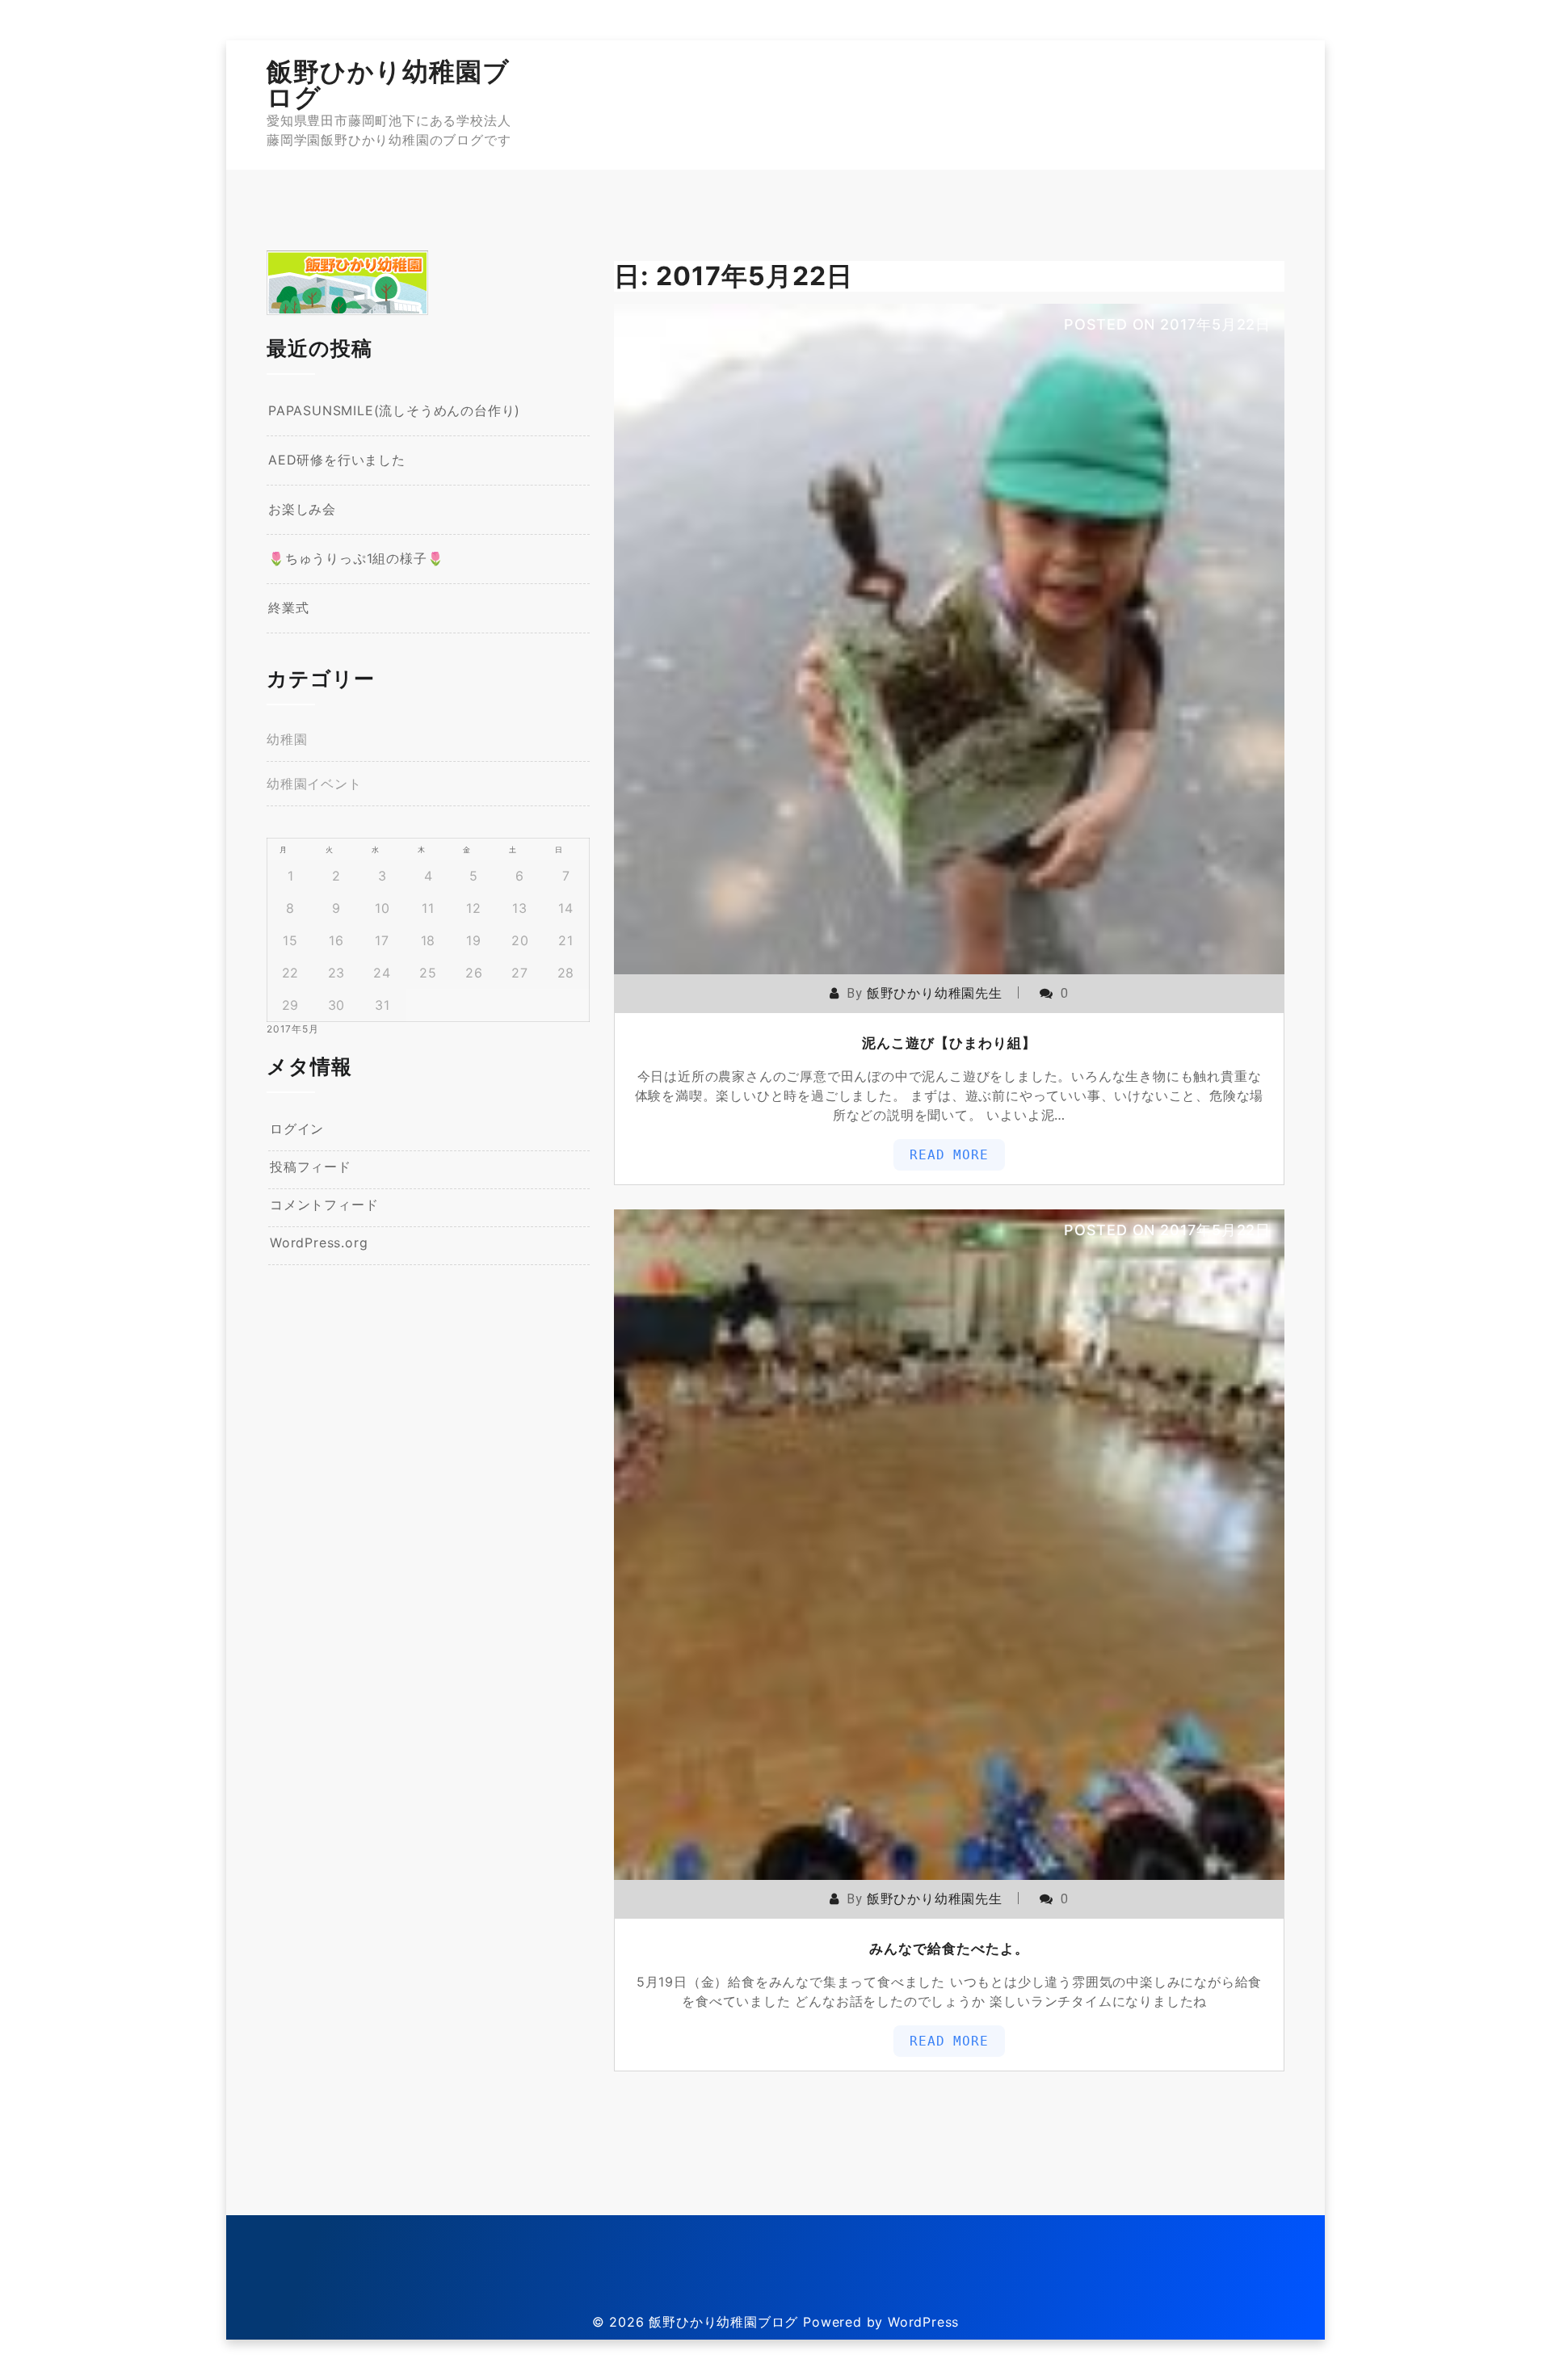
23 (337, 973)
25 (428, 973)
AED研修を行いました (337, 460)
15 (290, 940)
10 (382, 908)
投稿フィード (311, 1167)
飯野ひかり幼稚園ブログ (388, 84)
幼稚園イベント (314, 784)
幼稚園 (287, 739)
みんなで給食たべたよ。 (949, 1949)
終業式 (288, 608)
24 (382, 973)
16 (336, 940)
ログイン (297, 1129)
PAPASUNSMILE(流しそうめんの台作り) (394, 410)
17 (382, 940)
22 (291, 973)
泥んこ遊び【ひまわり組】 (949, 1043)
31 (382, 1005)
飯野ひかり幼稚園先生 (935, 993)
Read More (949, 1155)
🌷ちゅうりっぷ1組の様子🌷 (356, 558)
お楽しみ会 (302, 509)
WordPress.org (319, 1243)
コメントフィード (324, 1205)
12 (474, 908)
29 (291, 1005)
